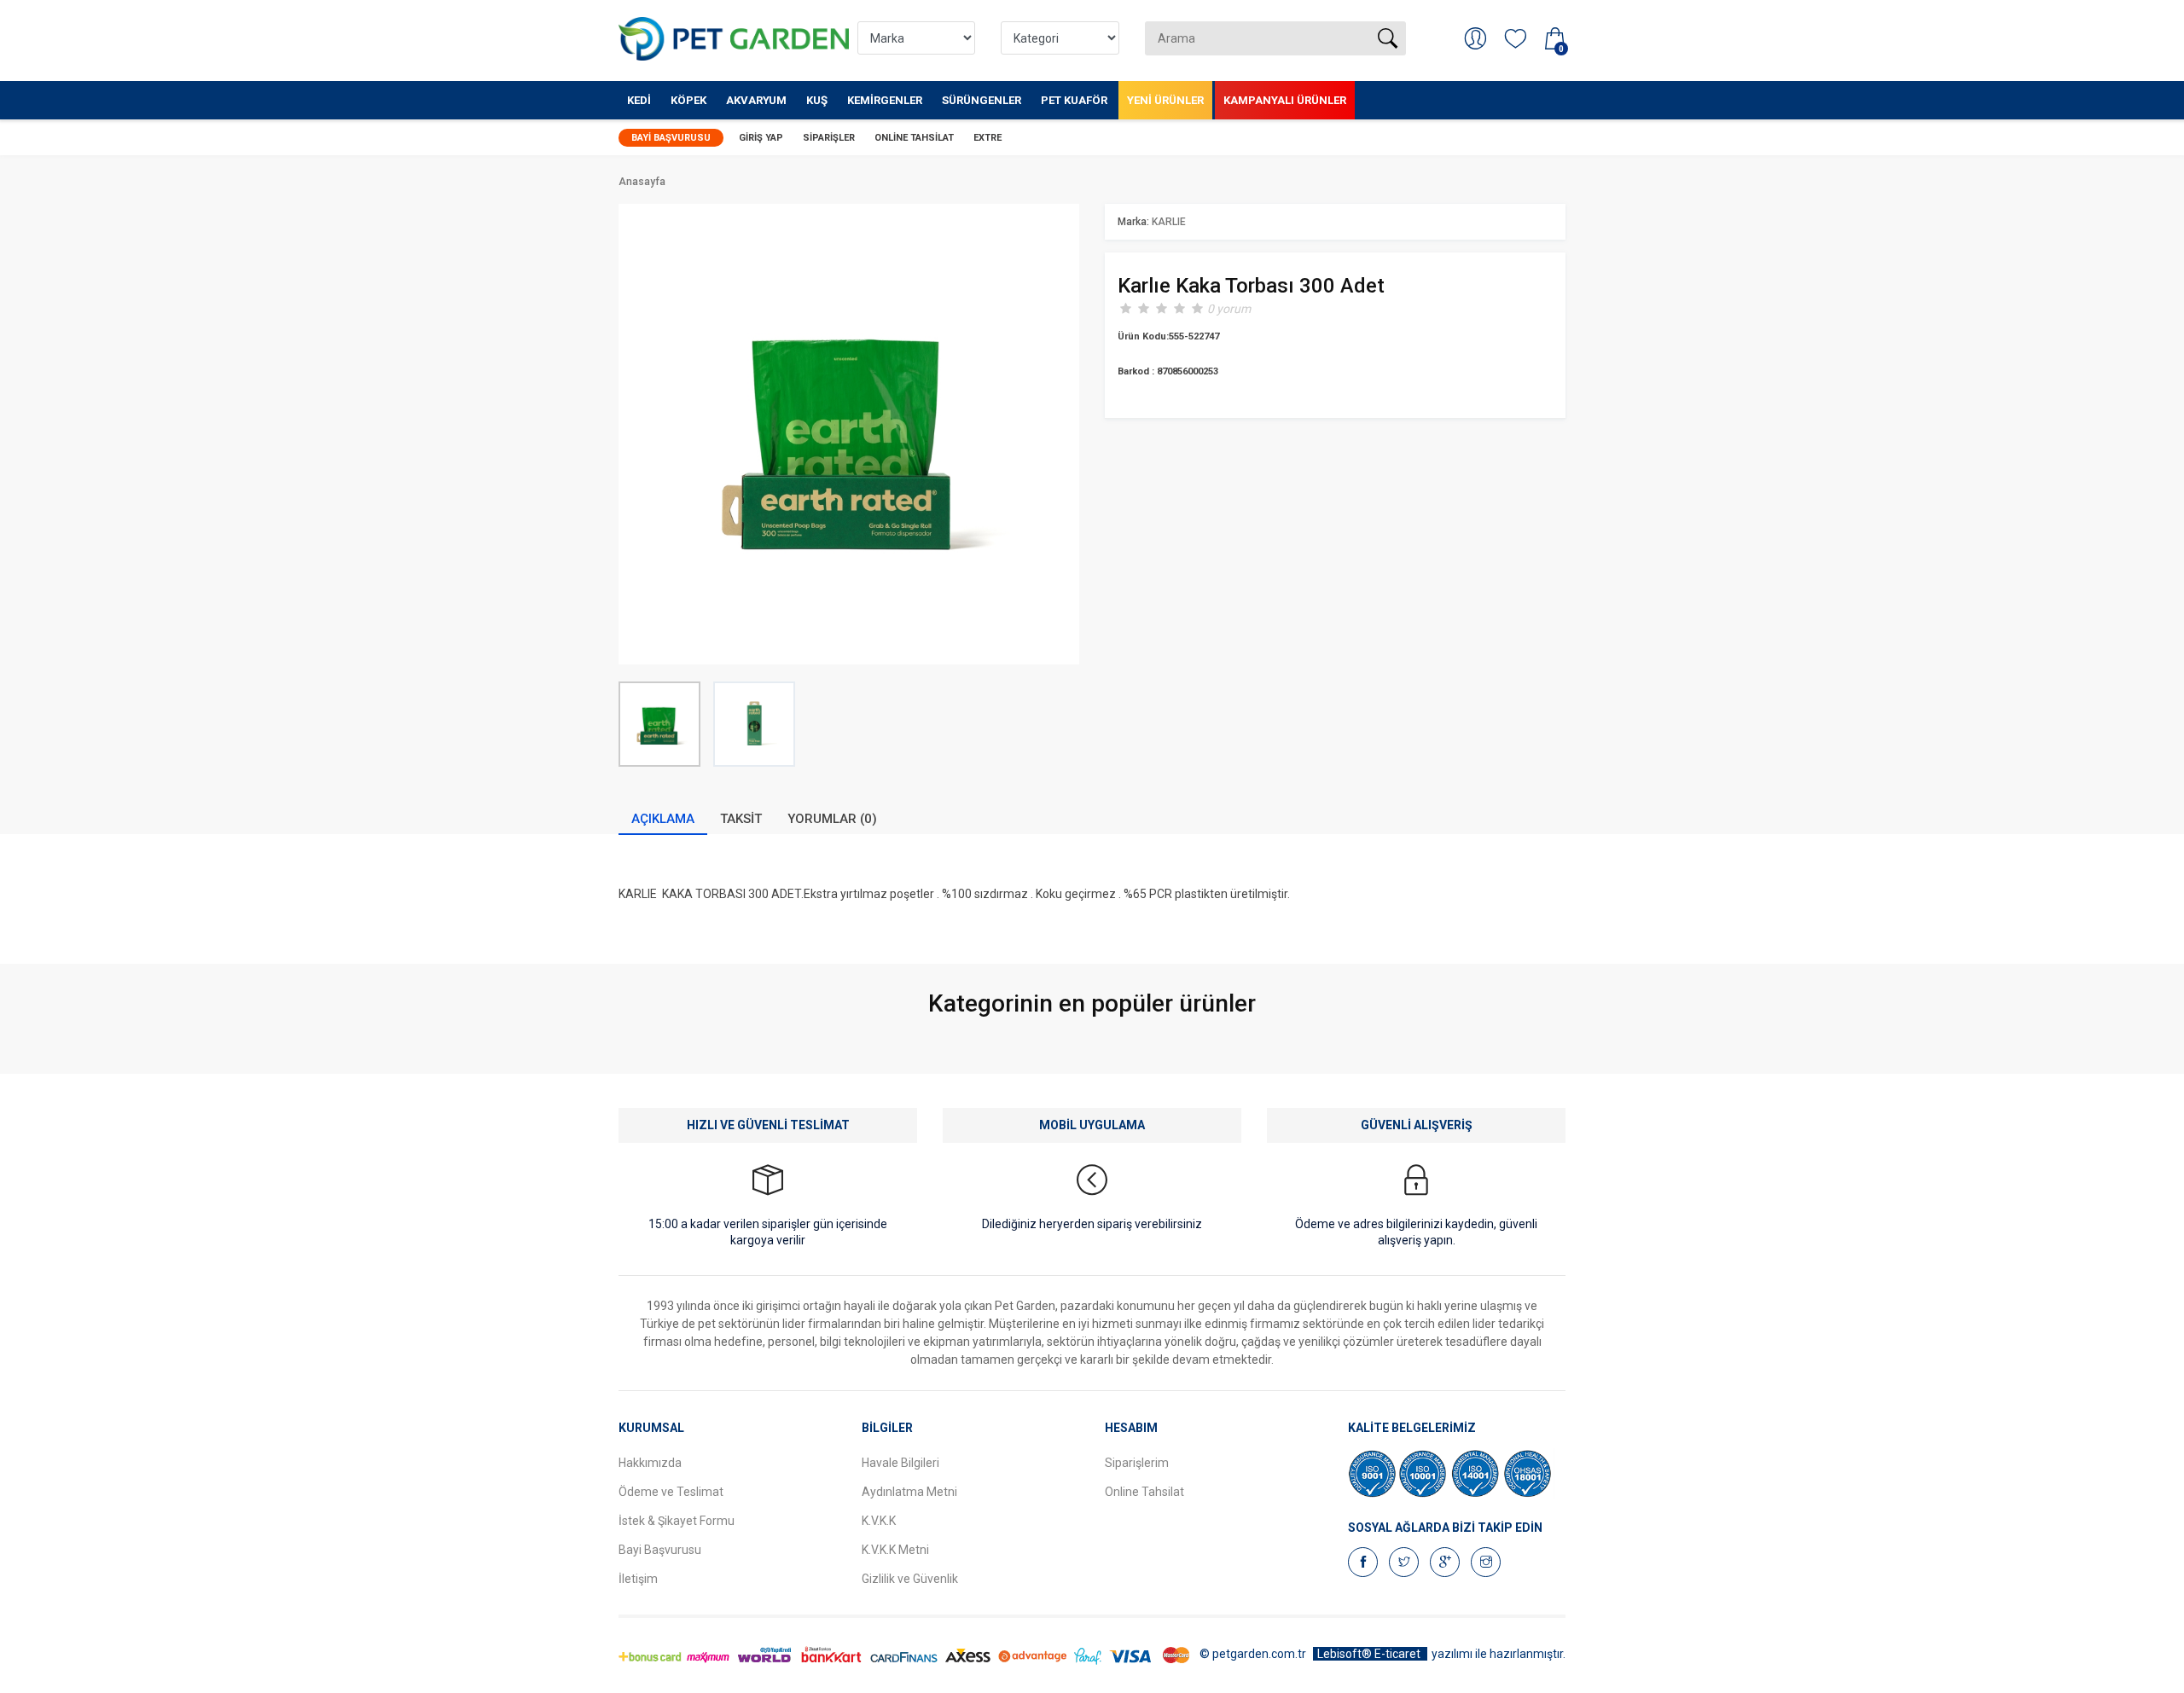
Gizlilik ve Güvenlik (910, 1579)
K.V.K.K (879, 1521)
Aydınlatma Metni (909, 1492)
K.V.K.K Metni (895, 1550)
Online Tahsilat (914, 138)
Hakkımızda (650, 1463)
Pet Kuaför (1074, 100)
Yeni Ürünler (1165, 100)
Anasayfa (642, 182)
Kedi (639, 100)
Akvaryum (756, 100)
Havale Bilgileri (900, 1463)
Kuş (817, 100)
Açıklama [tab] (663, 819)
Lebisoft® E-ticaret (1370, 1654)
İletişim (638, 1579)
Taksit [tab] (741, 819)
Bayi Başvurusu (671, 138)
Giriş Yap (761, 138)
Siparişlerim (1137, 1463)
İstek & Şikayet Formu (677, 1521)
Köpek (688, 100)
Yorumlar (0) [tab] (832, 819)
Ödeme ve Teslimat (671, 1492)
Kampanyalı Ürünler (1285, 100)
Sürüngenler (982, 100)
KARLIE (1169, 222)
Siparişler (829, 138)
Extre (987, 138)
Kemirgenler (885, 100)
